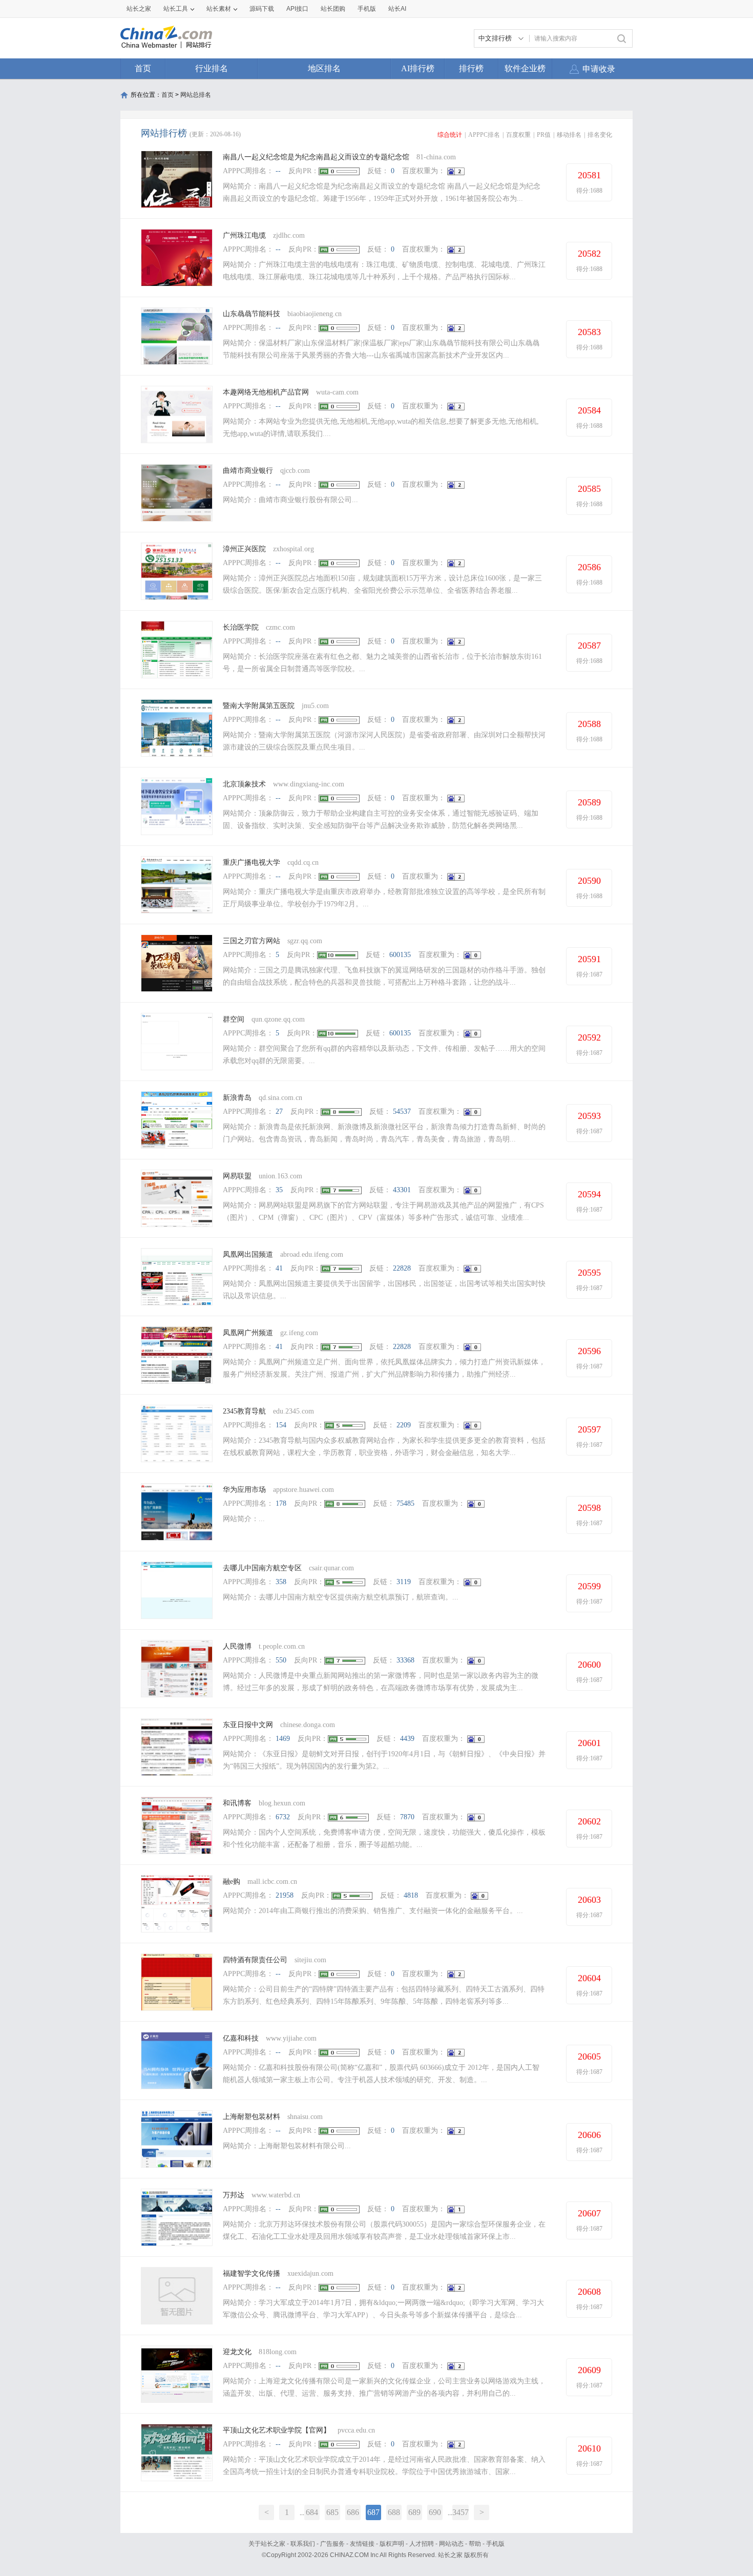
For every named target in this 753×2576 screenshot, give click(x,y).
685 (332, 2512)
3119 (404, 1582)
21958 (285, 1895)
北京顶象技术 (244, 784)
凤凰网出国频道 (248, 1254)
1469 (283, 1739)
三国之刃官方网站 (252, 941)
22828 (402, 1268)
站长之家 (139, 9)
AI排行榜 (418, 68)
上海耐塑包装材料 (252, 2117)
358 (281, 1582)
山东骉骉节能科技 (252, 314)
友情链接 (362, 2544)
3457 (461, 2512)
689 (414, 2512)
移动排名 (569, 135)
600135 (400, 955)
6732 (283, 1817)
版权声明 (392, 2544)
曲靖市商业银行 (248, 471)
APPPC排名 (484, 135)
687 (373, 2512)
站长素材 (219, 9)
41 (279, 1268)
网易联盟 (237, 1176)
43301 (402, 1190)
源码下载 (262, 9)
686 (353, 2512)
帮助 (475, 2544)
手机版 (495, 2544)
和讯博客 (237, 1803)
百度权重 (518, 135)
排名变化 (600, 135)
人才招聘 (422, 2544)
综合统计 (450, 135)
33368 (405, 1660)
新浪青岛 (237, 1098)
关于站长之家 (267, 2544)
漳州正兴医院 (244, 549)
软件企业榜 (525, 68)
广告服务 (332, 2544)
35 (279, 1190)
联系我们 (303, 2544)
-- (278, 171)
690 (435, 2512)
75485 (405, 1503)
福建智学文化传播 (252, 2273)
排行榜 (471, 68)
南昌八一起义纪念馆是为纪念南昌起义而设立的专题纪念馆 (316, 157)
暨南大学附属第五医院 (259, 706)
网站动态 (451, 2544)
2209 (404, 1425)
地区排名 (324, 68)
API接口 (297, 9)
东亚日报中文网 (248, 1725)
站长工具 (176, 9)
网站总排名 (196, 95)
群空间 (234, 1019)
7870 (407, 1817)
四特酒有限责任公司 (255, 1960)
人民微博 (237, 1646)
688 (394, 2512)
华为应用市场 (244, 1490)
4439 (407, 1739)
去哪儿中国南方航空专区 (262, 1568)
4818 (411, 1895)
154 (281, 1425)
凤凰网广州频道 (248, 1333)
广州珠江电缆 (244, 235)
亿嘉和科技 (241, 2038)
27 (279, 1112)
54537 (402, 1112)
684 (312, 2512)
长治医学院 (241, 627)
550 (281, 1660)
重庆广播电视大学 (252, 863)
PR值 (544, 135)
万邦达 (234, 2195)
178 (281, 1503)
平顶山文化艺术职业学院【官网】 (277, 2430)
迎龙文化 (237, 2352)
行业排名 (212, 68)
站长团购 (333, 9)
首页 (143, 68)
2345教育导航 (244, 1411)
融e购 (232, 1882)
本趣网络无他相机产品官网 (266, 392)
